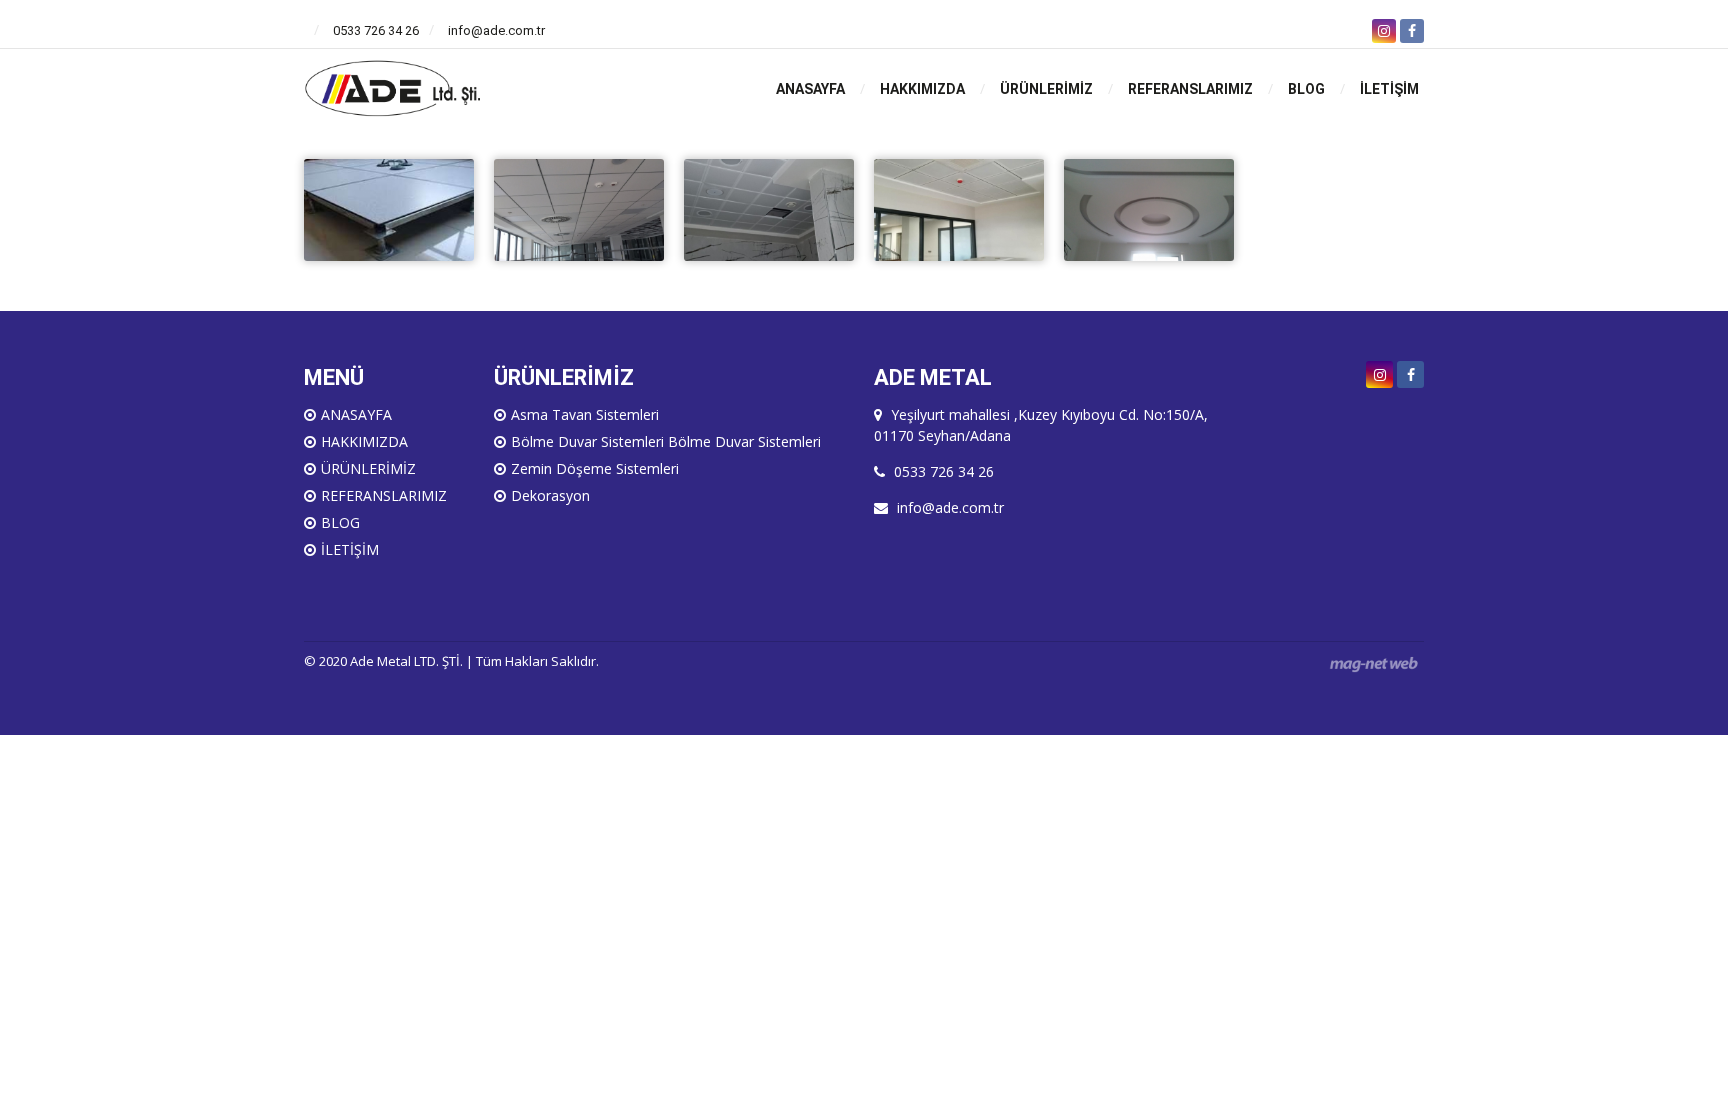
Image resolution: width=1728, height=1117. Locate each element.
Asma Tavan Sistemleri (585, 414)
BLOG (1306, 89)
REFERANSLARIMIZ (1190, 89)
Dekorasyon (550, 495)
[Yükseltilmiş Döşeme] (389, 208)
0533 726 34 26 (376, 30)
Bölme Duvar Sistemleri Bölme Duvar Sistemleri (666, 441)
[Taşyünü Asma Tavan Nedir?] (579, 208)
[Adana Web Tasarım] (1374, 663)
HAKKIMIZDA (922, 89)
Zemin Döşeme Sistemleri (595, 468)
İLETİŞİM (1389, 89)
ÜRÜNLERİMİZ (1046, 89)
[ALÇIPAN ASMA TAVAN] (1149, 208)
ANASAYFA (810, 89)
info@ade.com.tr (496, 30)
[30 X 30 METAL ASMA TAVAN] (769, 208)
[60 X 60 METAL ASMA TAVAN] (959, 208)
